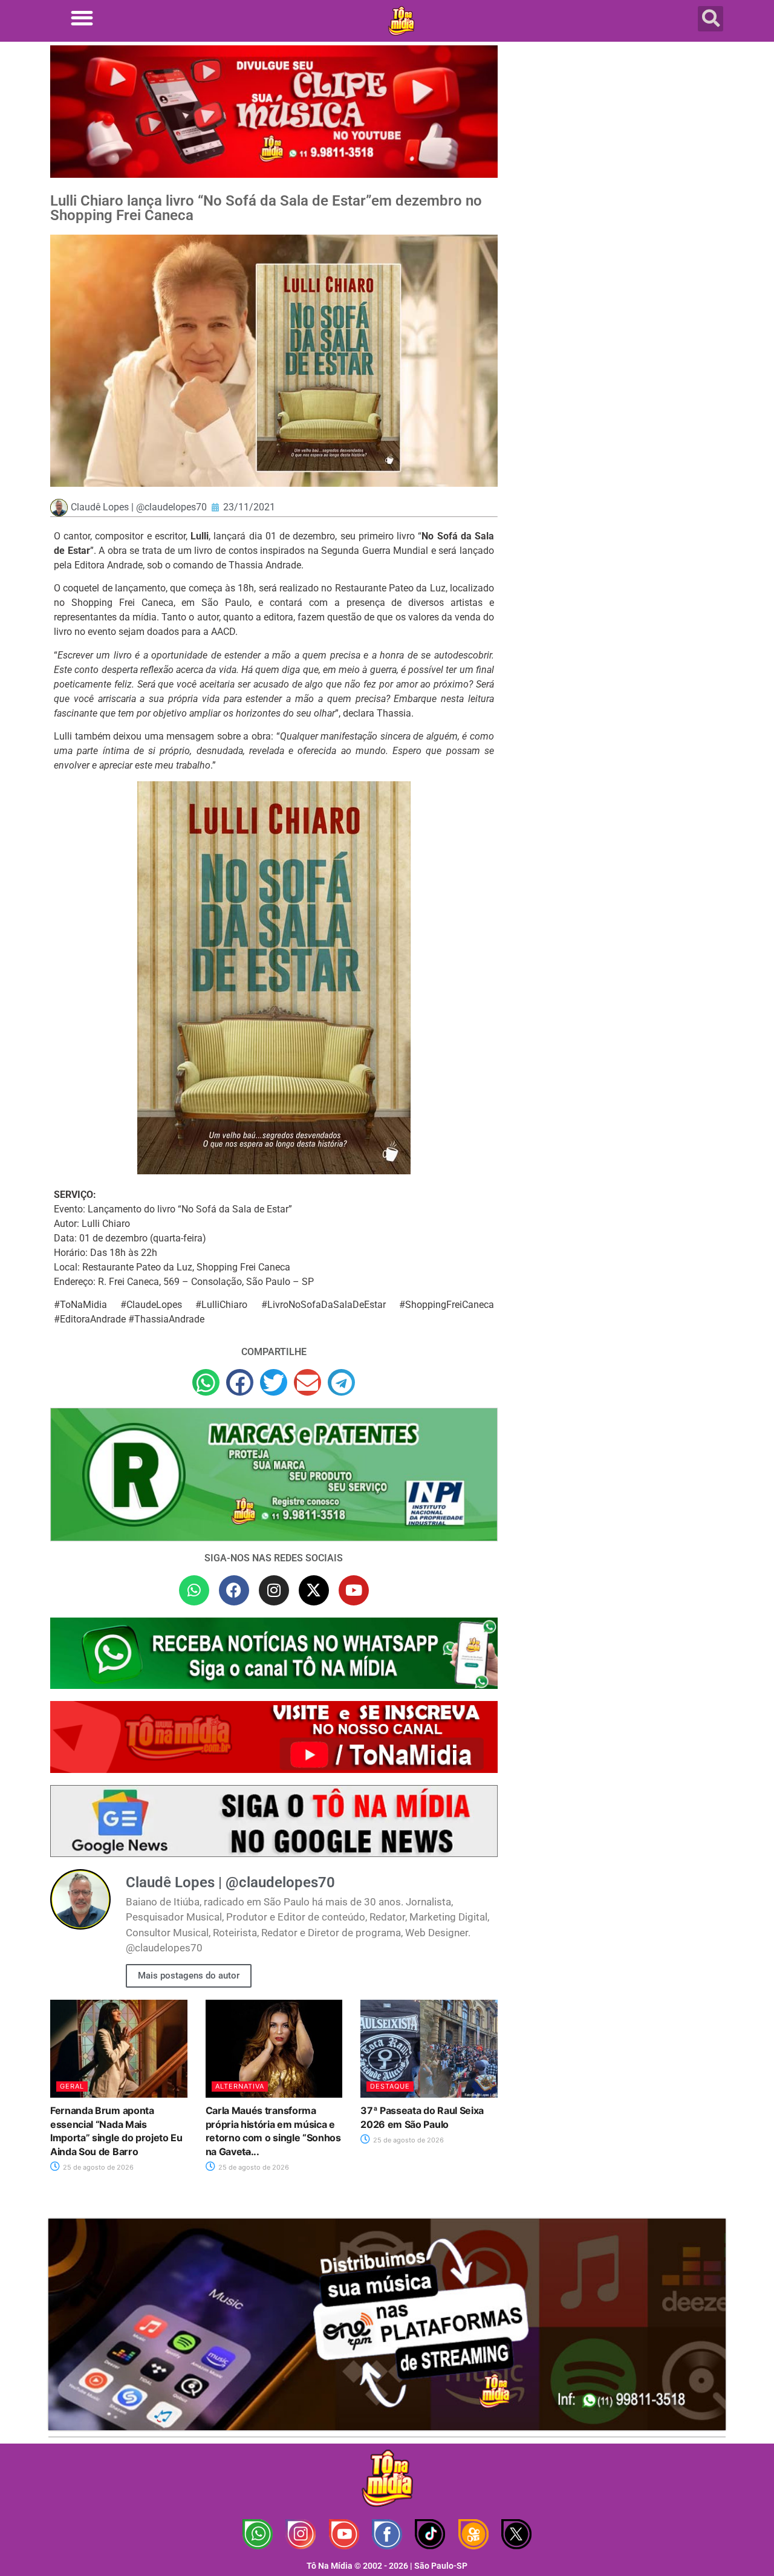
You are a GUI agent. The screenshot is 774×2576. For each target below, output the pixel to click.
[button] (82, 18)
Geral (72, 2086)
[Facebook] (234, 1590)
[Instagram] (274, 1590)
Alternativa (240, 2086)
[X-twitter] (314, 1590)
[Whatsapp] (194, 1590)
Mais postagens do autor (189, 1976)
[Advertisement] (619, 142)
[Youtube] (354, 1590)
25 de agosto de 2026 (97, 2167)
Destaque (390, 2086)
